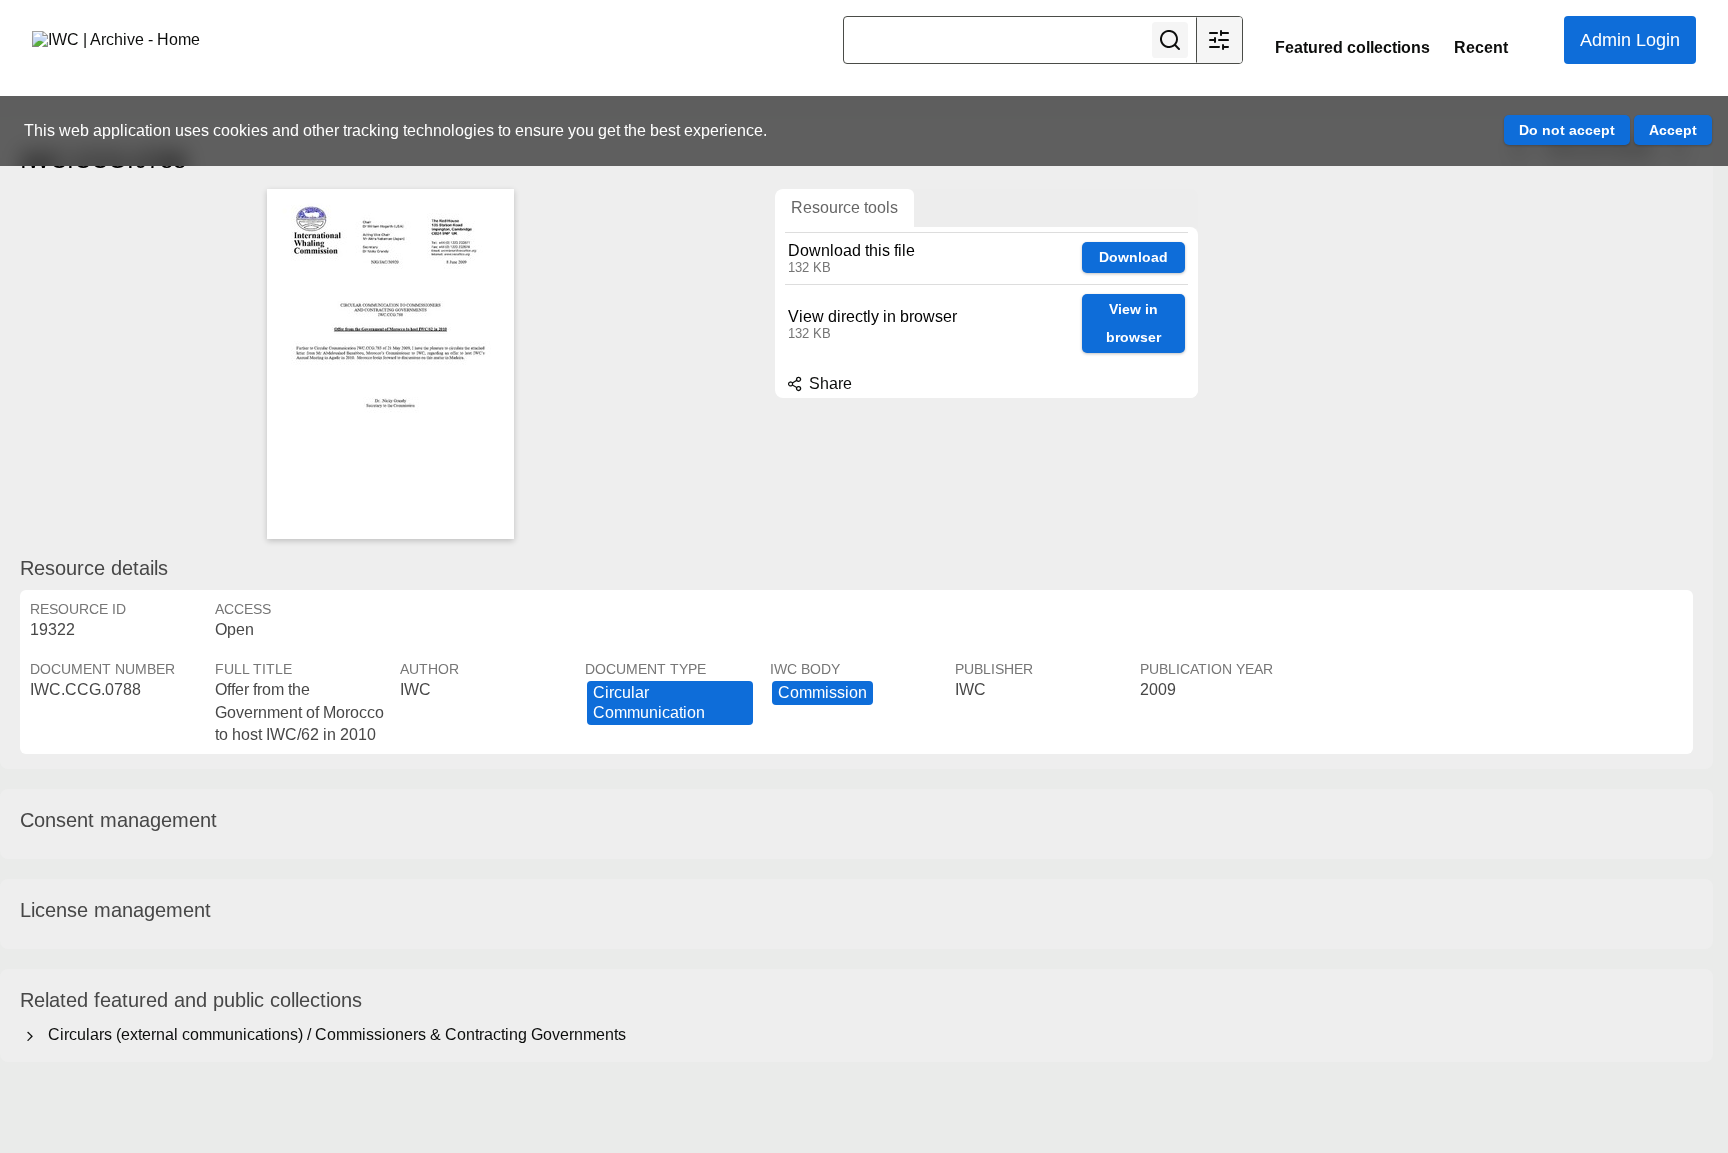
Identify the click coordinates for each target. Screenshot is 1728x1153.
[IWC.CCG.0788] (390, 364)
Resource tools (844, 207)
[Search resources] (1170, 40)
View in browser (1133, 323)
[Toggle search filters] (1219, 40)
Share (828, 383)
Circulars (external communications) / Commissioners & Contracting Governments (333, 1034)
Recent (1481, 47)
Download (1133, 257)
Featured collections (1352, 47)
